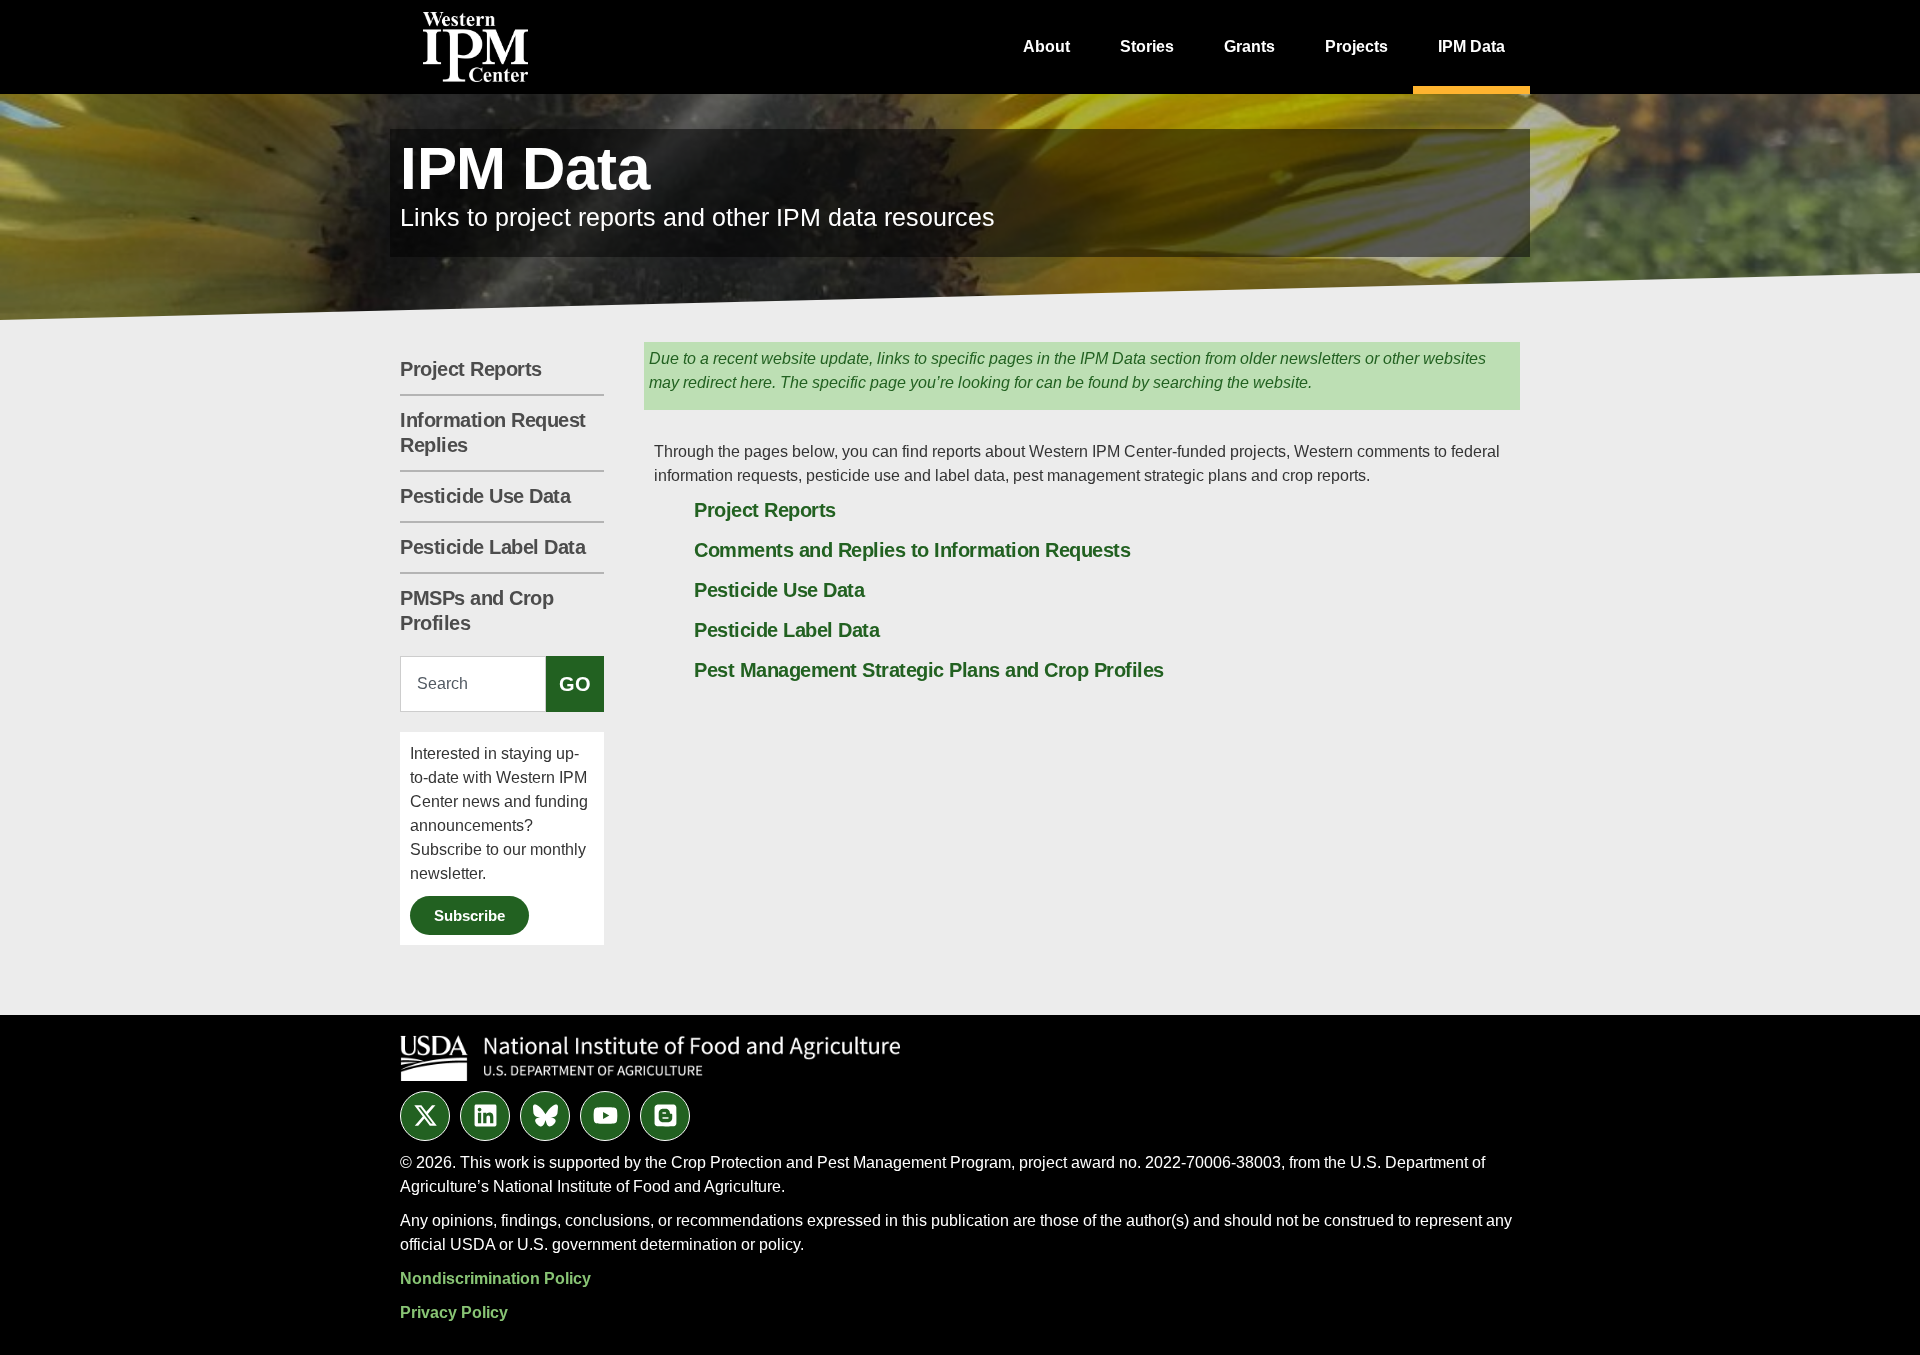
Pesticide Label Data (492, 547)
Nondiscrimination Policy (495, 1278)
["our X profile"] (425, 1116)
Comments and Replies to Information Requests (912, 550)
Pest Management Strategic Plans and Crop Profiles (929, 670)
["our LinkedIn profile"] (485, 1116)
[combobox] (473, 684)
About (1046, 46)
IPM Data (1471, 46)
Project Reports (471, 369)
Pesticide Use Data (485, 496)
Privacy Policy (454, 1312)
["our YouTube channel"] (605, 1116)
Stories (1147, 46)
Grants (1249, 46)
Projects (1356, 46)
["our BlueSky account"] (545, 1116)
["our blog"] (665, 1116)
